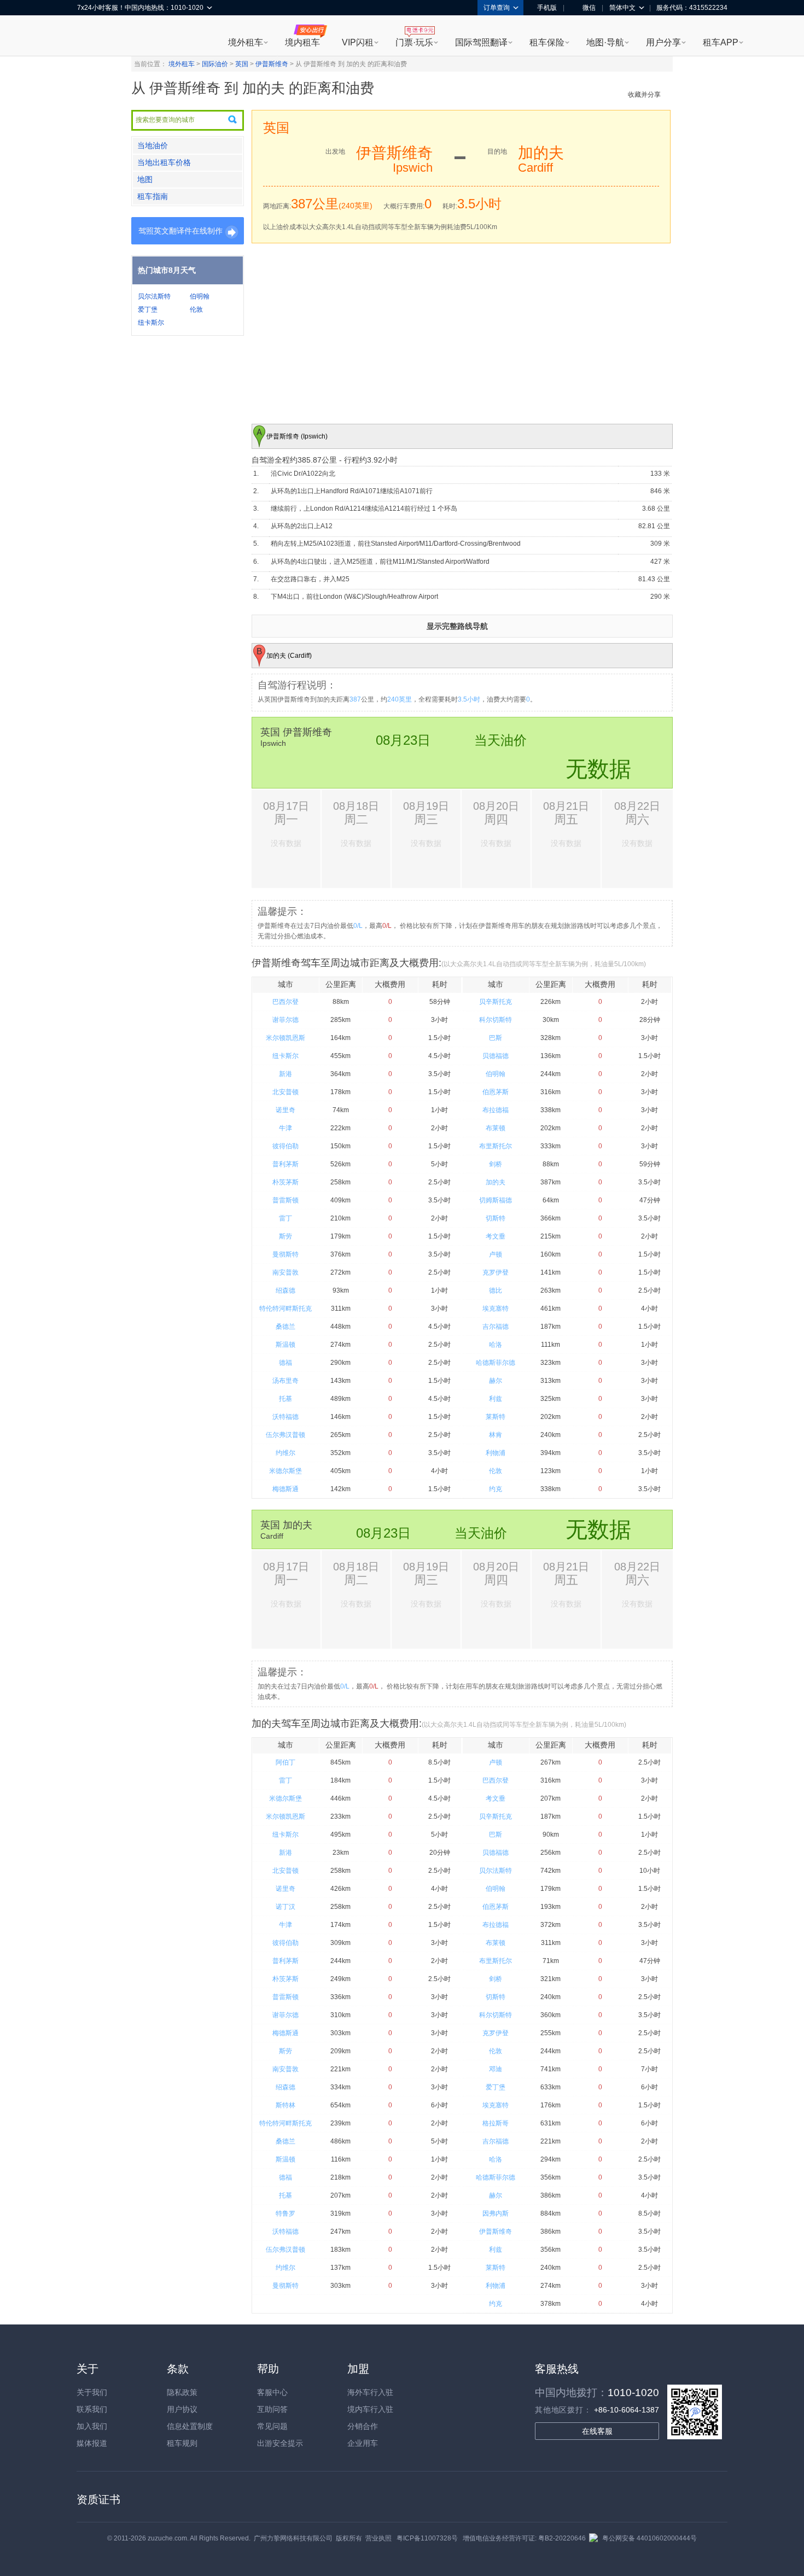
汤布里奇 (286, 1381)
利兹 (496, 1399)
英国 (242, 64)
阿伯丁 (286, 1762)
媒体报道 (92, 2443)
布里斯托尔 (496, 1146)
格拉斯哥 (496, 2123)
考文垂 (496, 1236)
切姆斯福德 (496, 1200)
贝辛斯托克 (496, 1002)
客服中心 (272, 2392)
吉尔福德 (496, 1327)
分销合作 (363, 2426)
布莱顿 (496, 1128)
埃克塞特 (496, 1309)
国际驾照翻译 (481, 42)
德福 (286, 1363)
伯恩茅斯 (496, 1092)
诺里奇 (286, 1110)
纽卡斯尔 (151, 323)
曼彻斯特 (286, 1254)
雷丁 (286, 1218)
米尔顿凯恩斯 (286, 1038)
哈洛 (496, 1345)
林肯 (496, 1435)
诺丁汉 (286, 1907)
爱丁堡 (148, 309)
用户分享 (663, 42)
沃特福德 (286, 1417)
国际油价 (215, 64)
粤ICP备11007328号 (427, 2538)
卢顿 (496, 1254)
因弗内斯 (496, 2213)
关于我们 (92, 2392)
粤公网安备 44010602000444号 (649, 2538)
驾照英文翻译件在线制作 (180, 231)
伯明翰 (200, 296)
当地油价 (153, 145)
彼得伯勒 (286, 1146)
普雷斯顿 (286, 1200)
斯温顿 (286, 1345)
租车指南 (153, 196)
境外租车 (246, 42)
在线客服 (597, 2431)
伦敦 (196, 309)
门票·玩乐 (414, 42)
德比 (496, 1290)
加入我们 (92, 2426)
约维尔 (286, 1453)
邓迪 (496, 2069)
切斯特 (496, 1218)
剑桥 (496, 1164)
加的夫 (496, 1182)
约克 (496, 1489)
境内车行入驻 (370, 2409)
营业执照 (378, 2538)
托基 (286, 1399)
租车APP (721, 42)
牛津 (286, 1128)
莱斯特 (496, 1417)
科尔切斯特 (496, 1020)
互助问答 (272, 2409)
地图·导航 (605, 42)
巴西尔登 (286, 1002)
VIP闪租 (358, 42)
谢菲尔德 (286, 1020)
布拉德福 (496, 1110)
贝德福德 (496, 1056)
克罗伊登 (496, 1272)
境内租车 (302, 42)
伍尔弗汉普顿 (286, 1435)
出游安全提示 (280, 2443)
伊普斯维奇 (272, 64)
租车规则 (182, 2443)
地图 (145, 179)
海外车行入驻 (370, 2392)
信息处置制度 (190, 2426)
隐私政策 (182, 2392)
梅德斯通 (286, 1489)
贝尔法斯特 (154, 296)
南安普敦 (286, 1272)
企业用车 (363, 2443)
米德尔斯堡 (286, 1471)
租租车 (91, 37)
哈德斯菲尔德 (496, 1363)
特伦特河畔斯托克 (286, 1309)
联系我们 (92, 2409)
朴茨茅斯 (286, 1182)
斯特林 (286, 2105)
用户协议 (182, 2409)
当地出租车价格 (164, 162)
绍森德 (286, 1290)
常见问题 (272, 2426)
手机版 (547, 8)
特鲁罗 (286, 2213)
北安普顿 (286, 1092)
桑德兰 (286, 1327)
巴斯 (496, 1038)
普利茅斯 (286, 1164)
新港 (286, 1074)
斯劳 (286, 1236)
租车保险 (547, 42)
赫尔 (496, 1381)
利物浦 (496, 1453)
